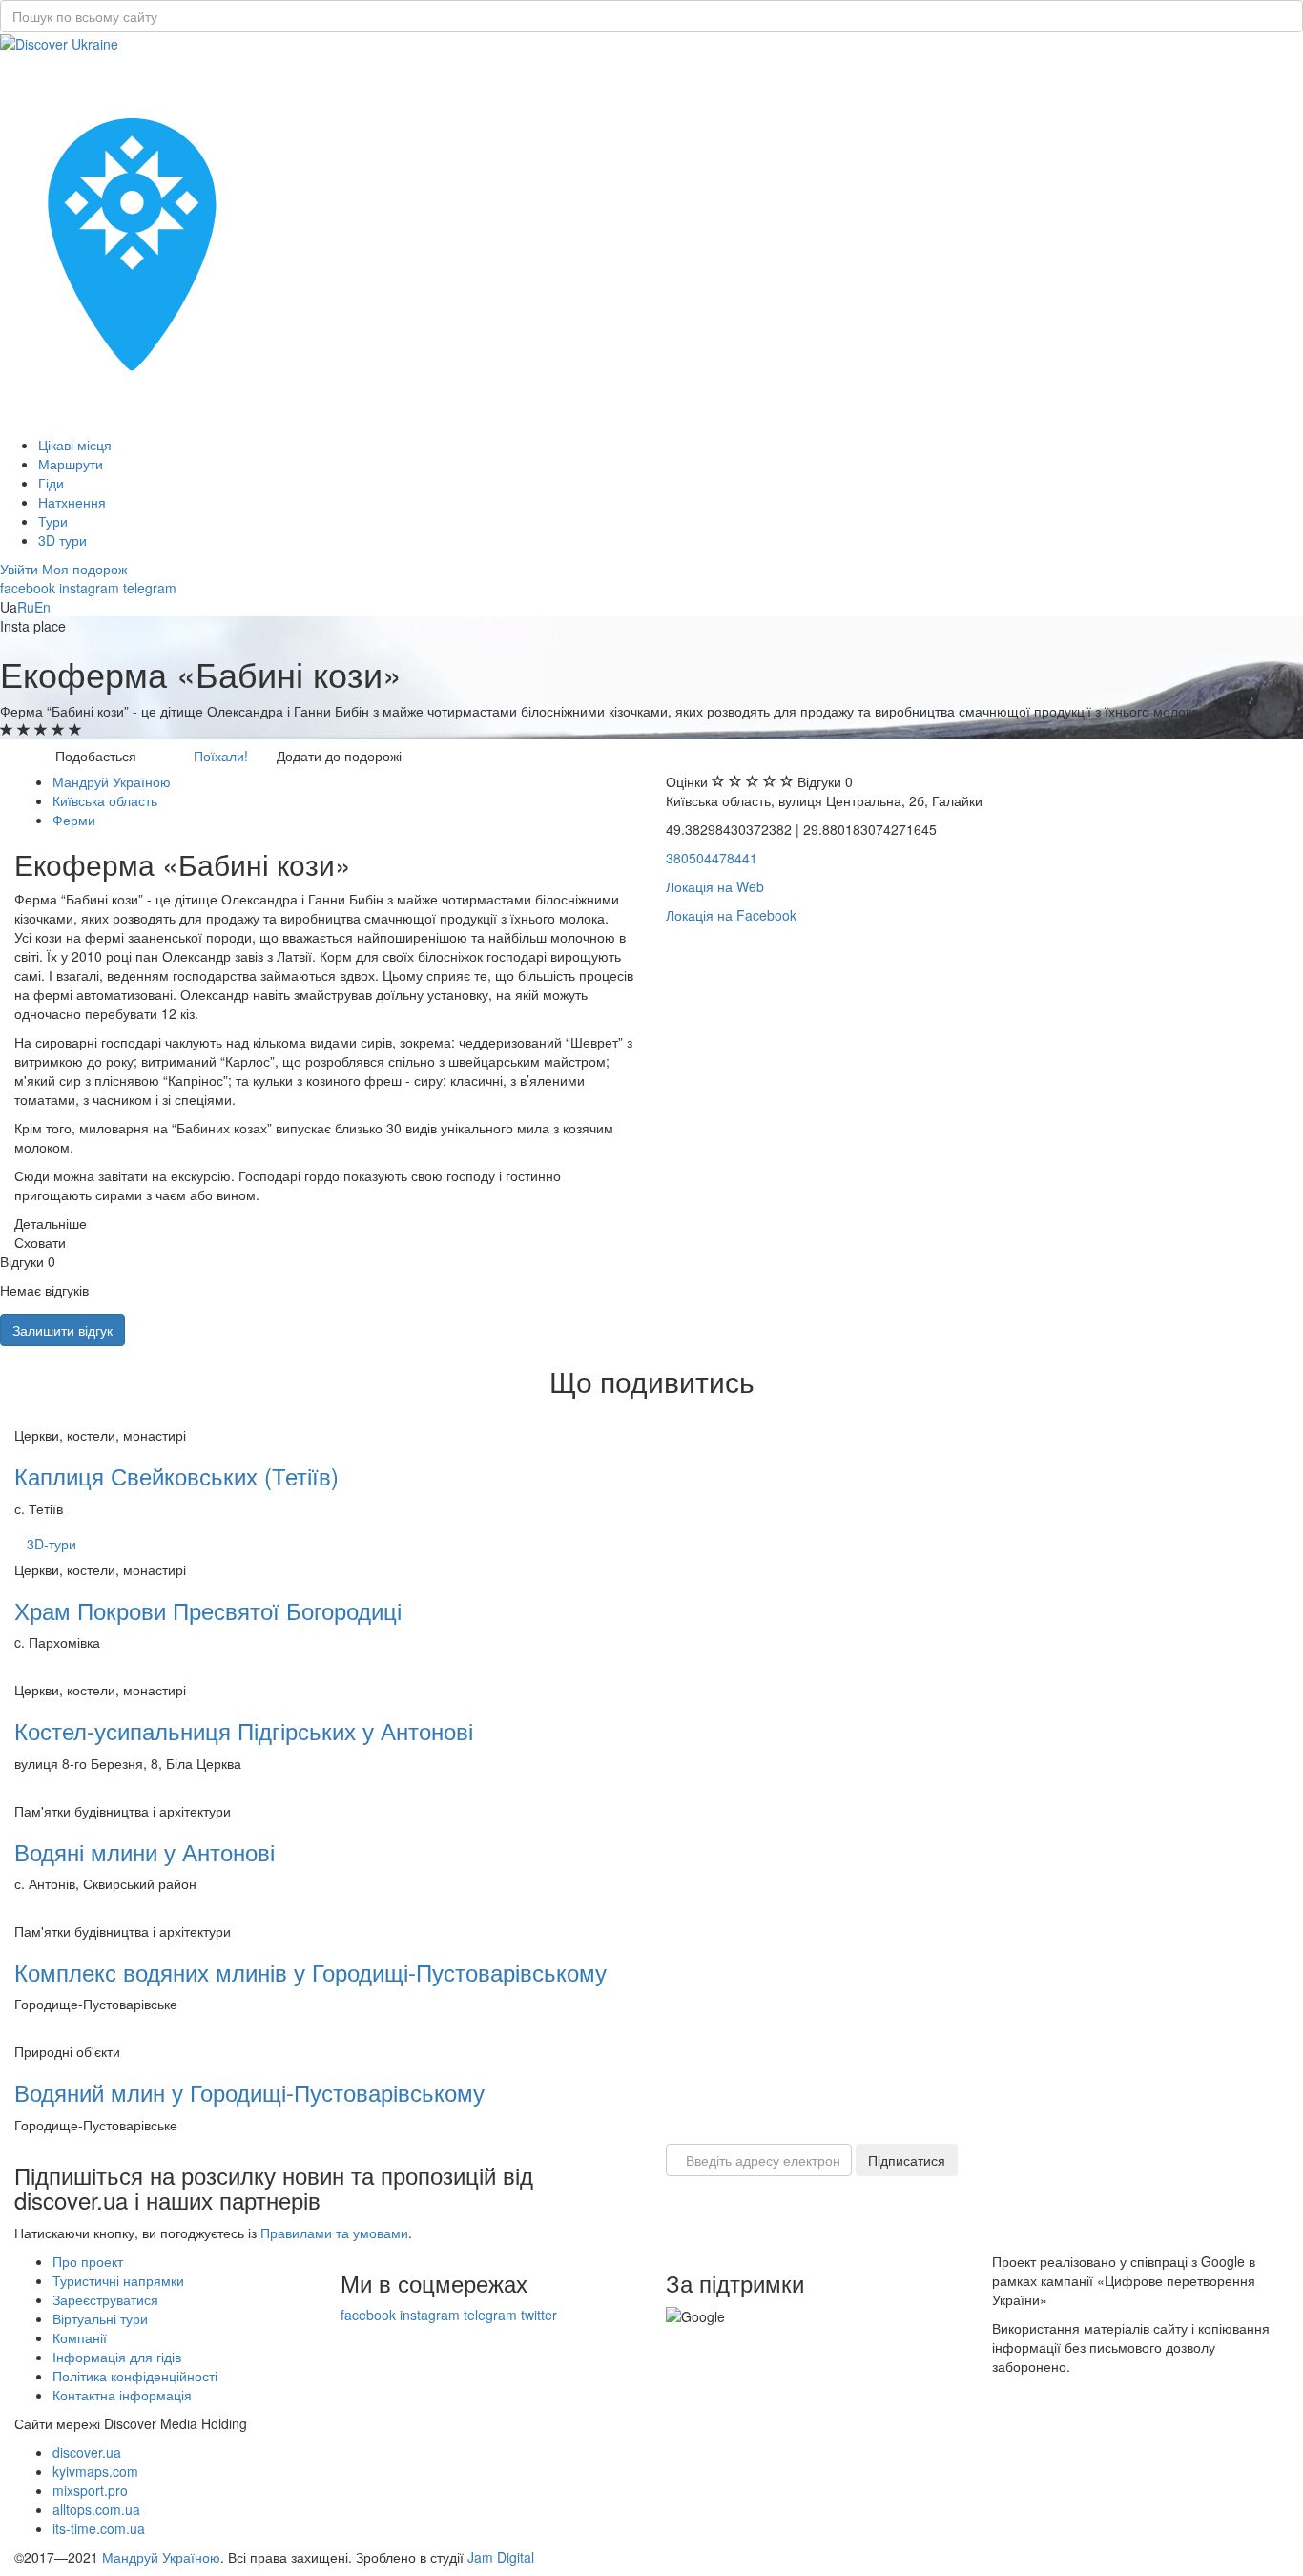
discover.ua (87, 2452)
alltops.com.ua (96, 2509)
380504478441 (712, 858)
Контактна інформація (122, 2395)
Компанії (80, 2337)
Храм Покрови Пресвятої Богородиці (208, 1610)
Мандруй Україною (161, 2557)
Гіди (51, 483)
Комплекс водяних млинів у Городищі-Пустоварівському (310, 1972)
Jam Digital (501, 2557)
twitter (539, 2315)
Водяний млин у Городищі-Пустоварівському (249, 2092)
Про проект (88, 2261)
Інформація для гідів (117, 2357)
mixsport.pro (90, 2490)
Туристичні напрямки (118, 2280)
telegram (150, 588)
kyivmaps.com (95, 2471)
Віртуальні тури (100, 2318)
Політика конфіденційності (135, 2376)
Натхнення (72, 502)
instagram (89, 588)
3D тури (62, 540)
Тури (53, 521)
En (42, 607)
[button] (21, 569)
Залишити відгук (62, 1330)
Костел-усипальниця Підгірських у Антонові (244, 1730)
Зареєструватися (105, 2299)
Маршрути (71, 464)
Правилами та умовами (334, 2233)
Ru (26, 607)
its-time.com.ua (99, 2528)
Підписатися (907, 2160)
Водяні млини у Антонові (145, 1851)
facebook (28, 588)
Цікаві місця (75, 445)
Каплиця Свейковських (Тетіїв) (176, 1475)
